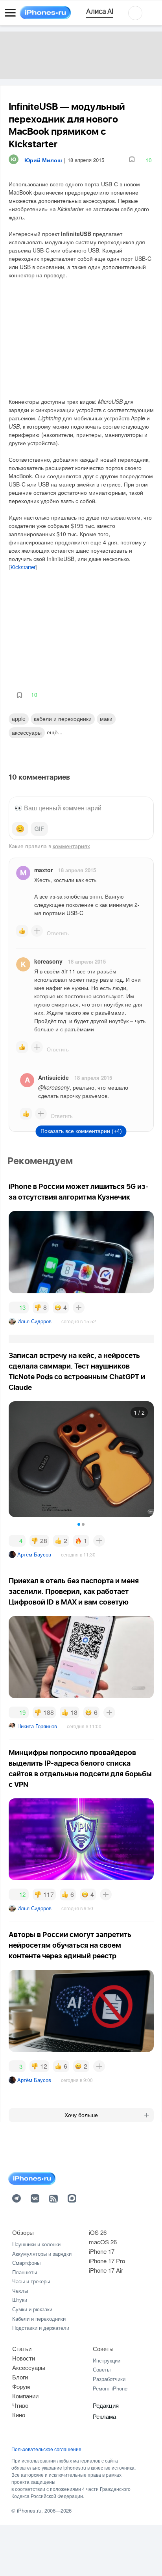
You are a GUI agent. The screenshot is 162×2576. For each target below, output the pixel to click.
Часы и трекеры (31, 2281)
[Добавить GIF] (39, 829)
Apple (19, 719)
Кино (19, 2415)
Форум (21, 2386)
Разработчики (109, 2379)
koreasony (48, 961)
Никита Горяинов (37, 1726)
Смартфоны (26, 2263)
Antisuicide (53, 1077)
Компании (25, 2396)
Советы (103, 2348)
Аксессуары (27, 732)
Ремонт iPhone (110, 2388)
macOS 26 (103, 2242)
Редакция (106, 2405)
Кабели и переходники (39, 2319)
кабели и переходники (63, 719)
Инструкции (107, 2360)
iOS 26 (98, 2232)
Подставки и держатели (41, 2328)
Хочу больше (81, 2115)
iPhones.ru (29, 2510)
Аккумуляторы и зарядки (42, 2254)
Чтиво (20, 2405)
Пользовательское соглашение (46, 2449)
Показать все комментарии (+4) (81, 1131)
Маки (106, 719)
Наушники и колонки (36, 2244)
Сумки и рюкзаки (32, 2309)
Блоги (20, 2377)
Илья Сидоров (34, 1321)
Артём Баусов (34, 1554)
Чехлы (20, 2291)
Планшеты (25, 2272)
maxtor (43, 870)
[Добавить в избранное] (132, 160)
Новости (24, 2358)
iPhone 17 (102, 2251)
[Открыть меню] (10, 13)
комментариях (71, 846)
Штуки (20, 2300)
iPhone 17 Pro (107, 2261)
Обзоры (23, 2232)
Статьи (22, 2348)
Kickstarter (23, 568)
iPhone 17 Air (106, 2270)
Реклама (104, 2416)
